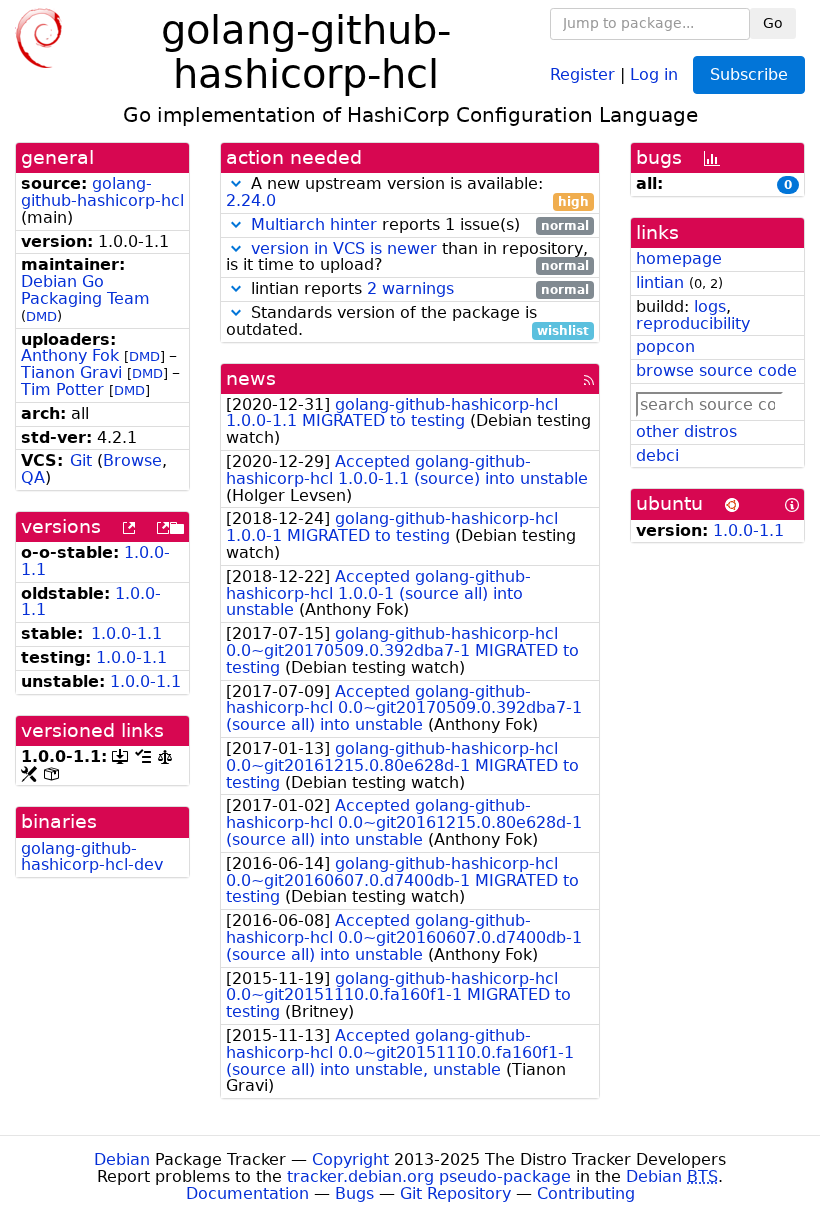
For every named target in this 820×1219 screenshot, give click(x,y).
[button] (236, 183)
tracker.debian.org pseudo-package (429, 1176)
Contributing (586, 1193)
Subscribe (749, 74)
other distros (686, 431)
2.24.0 (251, 200)
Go (773, 23)
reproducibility (693, 323)
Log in (654, 73)
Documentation (247, 1193)
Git (81, 460)
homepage (679, 258)
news (251, 378)
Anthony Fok (70, 355)
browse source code (716, 370)
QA (33, 477)
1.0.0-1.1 (126, 633)
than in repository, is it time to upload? (407, 258)
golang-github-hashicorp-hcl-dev (92, 857)
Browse (132, 460)
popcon (665, 346)
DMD (41, 316)
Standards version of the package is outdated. (407, 322)
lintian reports (417, 289)
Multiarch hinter (314, 224)
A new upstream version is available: (407, 193)
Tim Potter (62, 389)
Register (582, 73)
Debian (122, 1159)
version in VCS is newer (344, 248)
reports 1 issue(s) (420, 225)
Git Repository (455, 1193)
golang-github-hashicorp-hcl (102, 192)
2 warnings (410, 288)
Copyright (350, 1159)
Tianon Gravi (71, 372)
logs (710, 306)
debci (657, 455)
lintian (660, 282)
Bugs (354, 1193)
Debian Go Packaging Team (85, 290)
